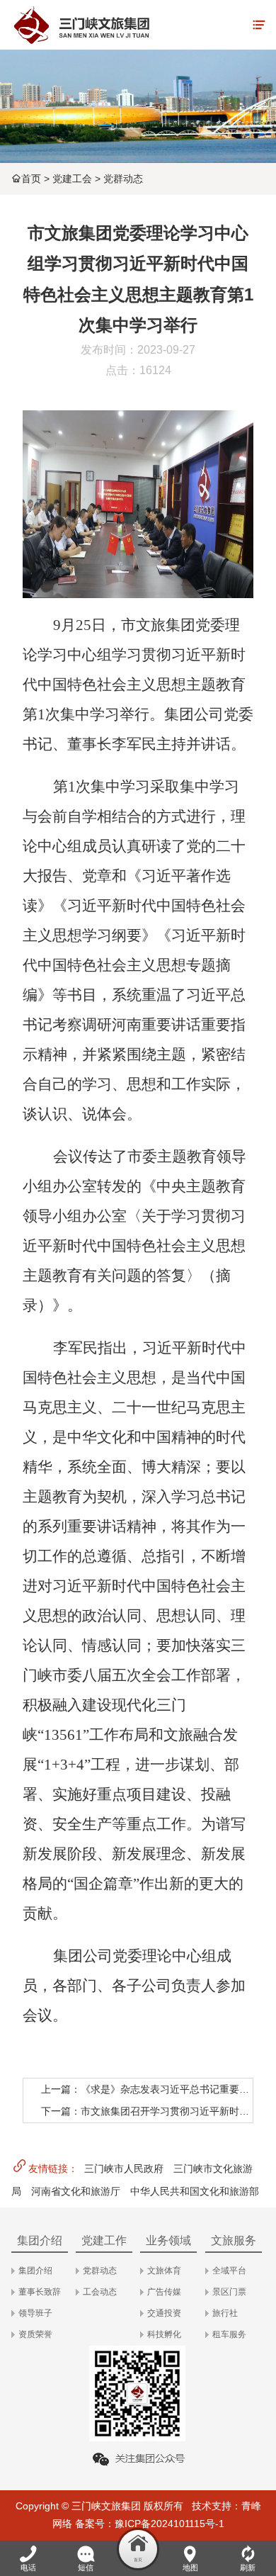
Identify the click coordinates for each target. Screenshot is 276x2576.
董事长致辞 (40, 2292)
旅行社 (225, 2313)
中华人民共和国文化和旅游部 (195, 2191)
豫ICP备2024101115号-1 (169, 2524)
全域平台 (229, 2271)
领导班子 (35, 2313)
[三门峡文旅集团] (81, 25)
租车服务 (229, 2334)
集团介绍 (35, 2271)
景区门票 (229, 2292)
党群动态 (123, 179)
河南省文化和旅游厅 (76, 2191)
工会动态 (100, 2292)
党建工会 (72, 179)
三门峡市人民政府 (124, 2169)
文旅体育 (164, 2271)
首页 (31, 179)
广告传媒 (164, 2292)
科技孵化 (164, 2334)
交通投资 (164, 2313)
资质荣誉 (35, 2334)
